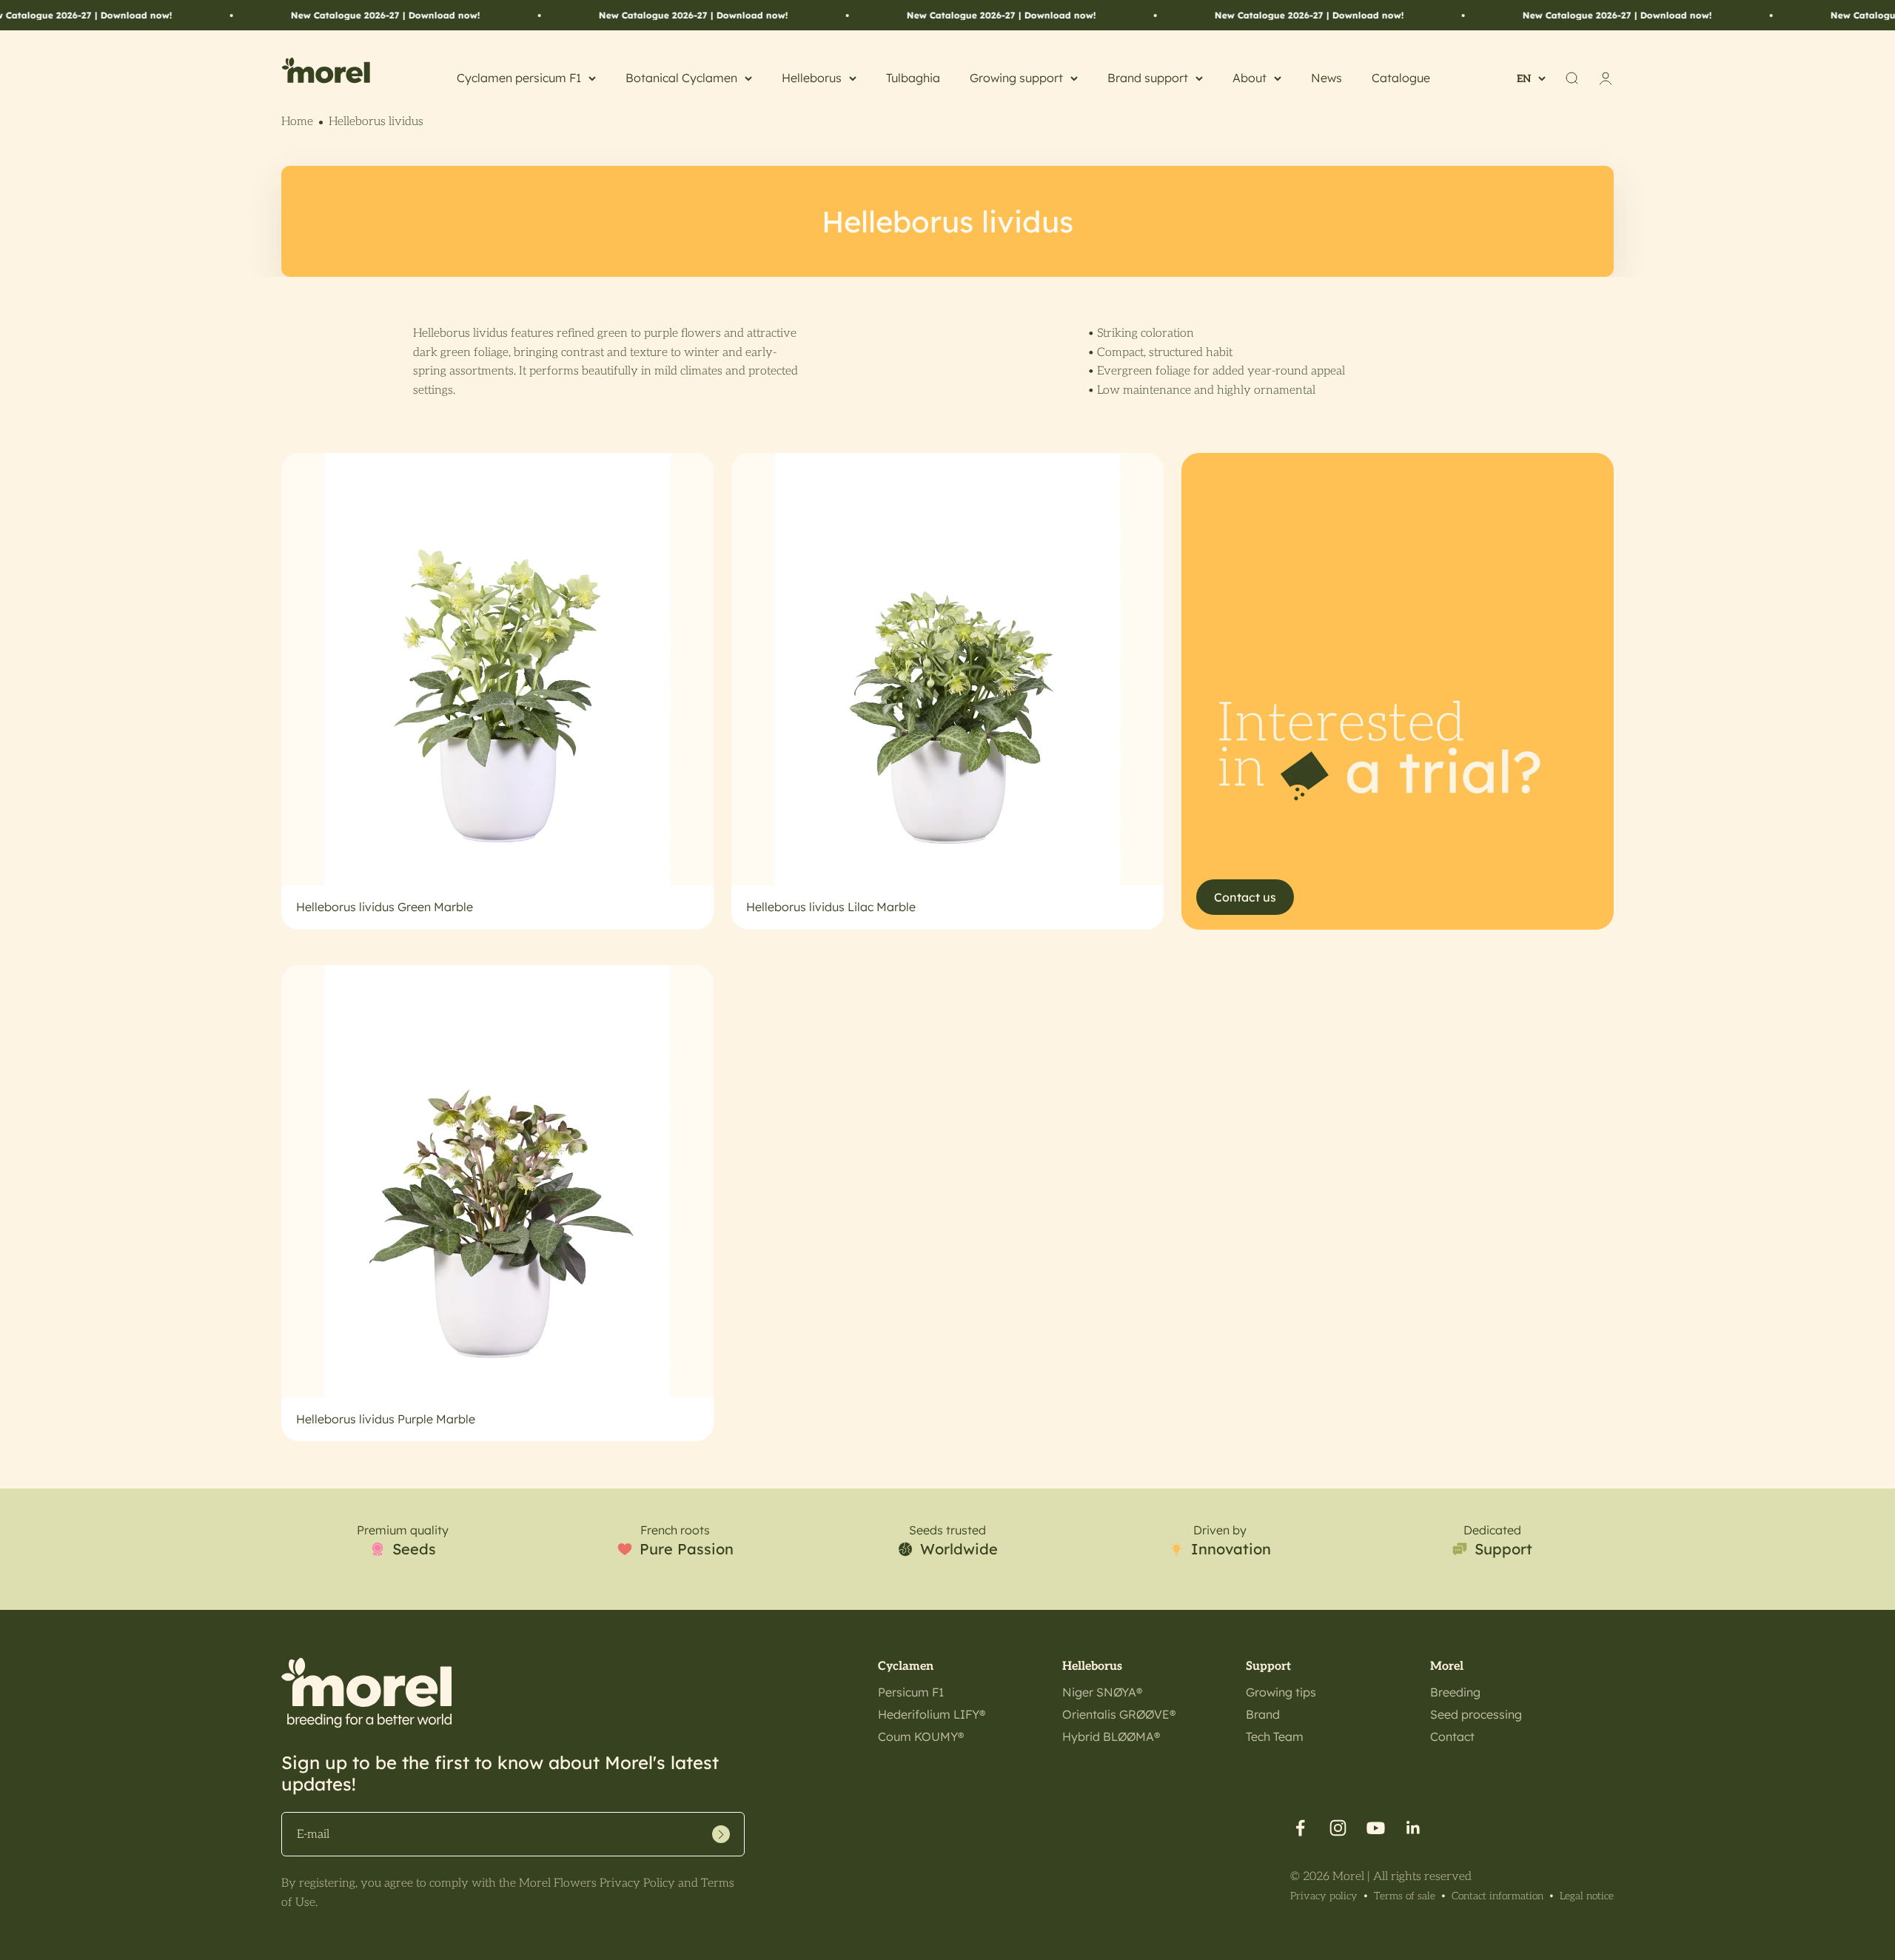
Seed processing (1476, 1714)
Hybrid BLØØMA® (1111, 1736)
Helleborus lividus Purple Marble (386, 1419)
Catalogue (1401, 78)
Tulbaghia (913, 78)
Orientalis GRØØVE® (1119, 1714)
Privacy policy (1324, 1896)
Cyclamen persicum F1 (519, 78)
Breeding (1455, 1692)
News (1326, 78)
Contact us (1245, 897)
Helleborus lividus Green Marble (385, 907)
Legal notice (1587, 1896)
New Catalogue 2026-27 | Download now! (289, 15)
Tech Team (1275, 1736)
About (1250, 78)
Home (297, 122)
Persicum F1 (911, 1692)
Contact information (1497, 1896)
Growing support (1016, 78)
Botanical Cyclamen (681, 78)
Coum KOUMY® (921, 1736)
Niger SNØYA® (1102, 1692)
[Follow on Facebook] (1300, 1828)
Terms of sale (1405, 1896)
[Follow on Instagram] (1338, 1828)
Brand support (1148, 78)
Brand (1263, 1714)
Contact (1452, 1736)
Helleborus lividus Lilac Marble (831, 907)
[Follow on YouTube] (1376, 1828)
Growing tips (1281, 1692)
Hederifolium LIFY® (932, 1714)
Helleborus (812, 78)
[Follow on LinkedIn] (1413, 1828)
